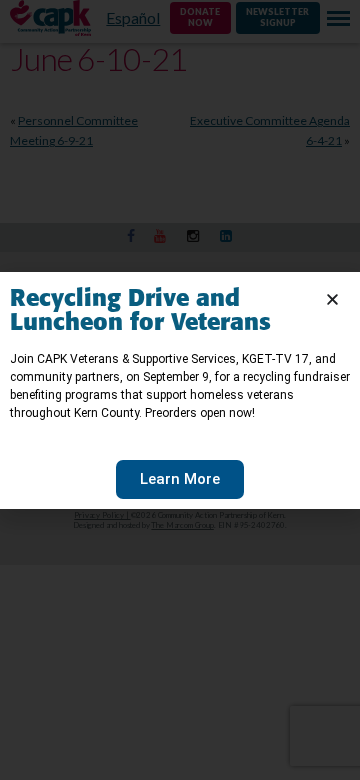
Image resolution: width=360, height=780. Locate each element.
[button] (332, 299)
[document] (180, 390)
